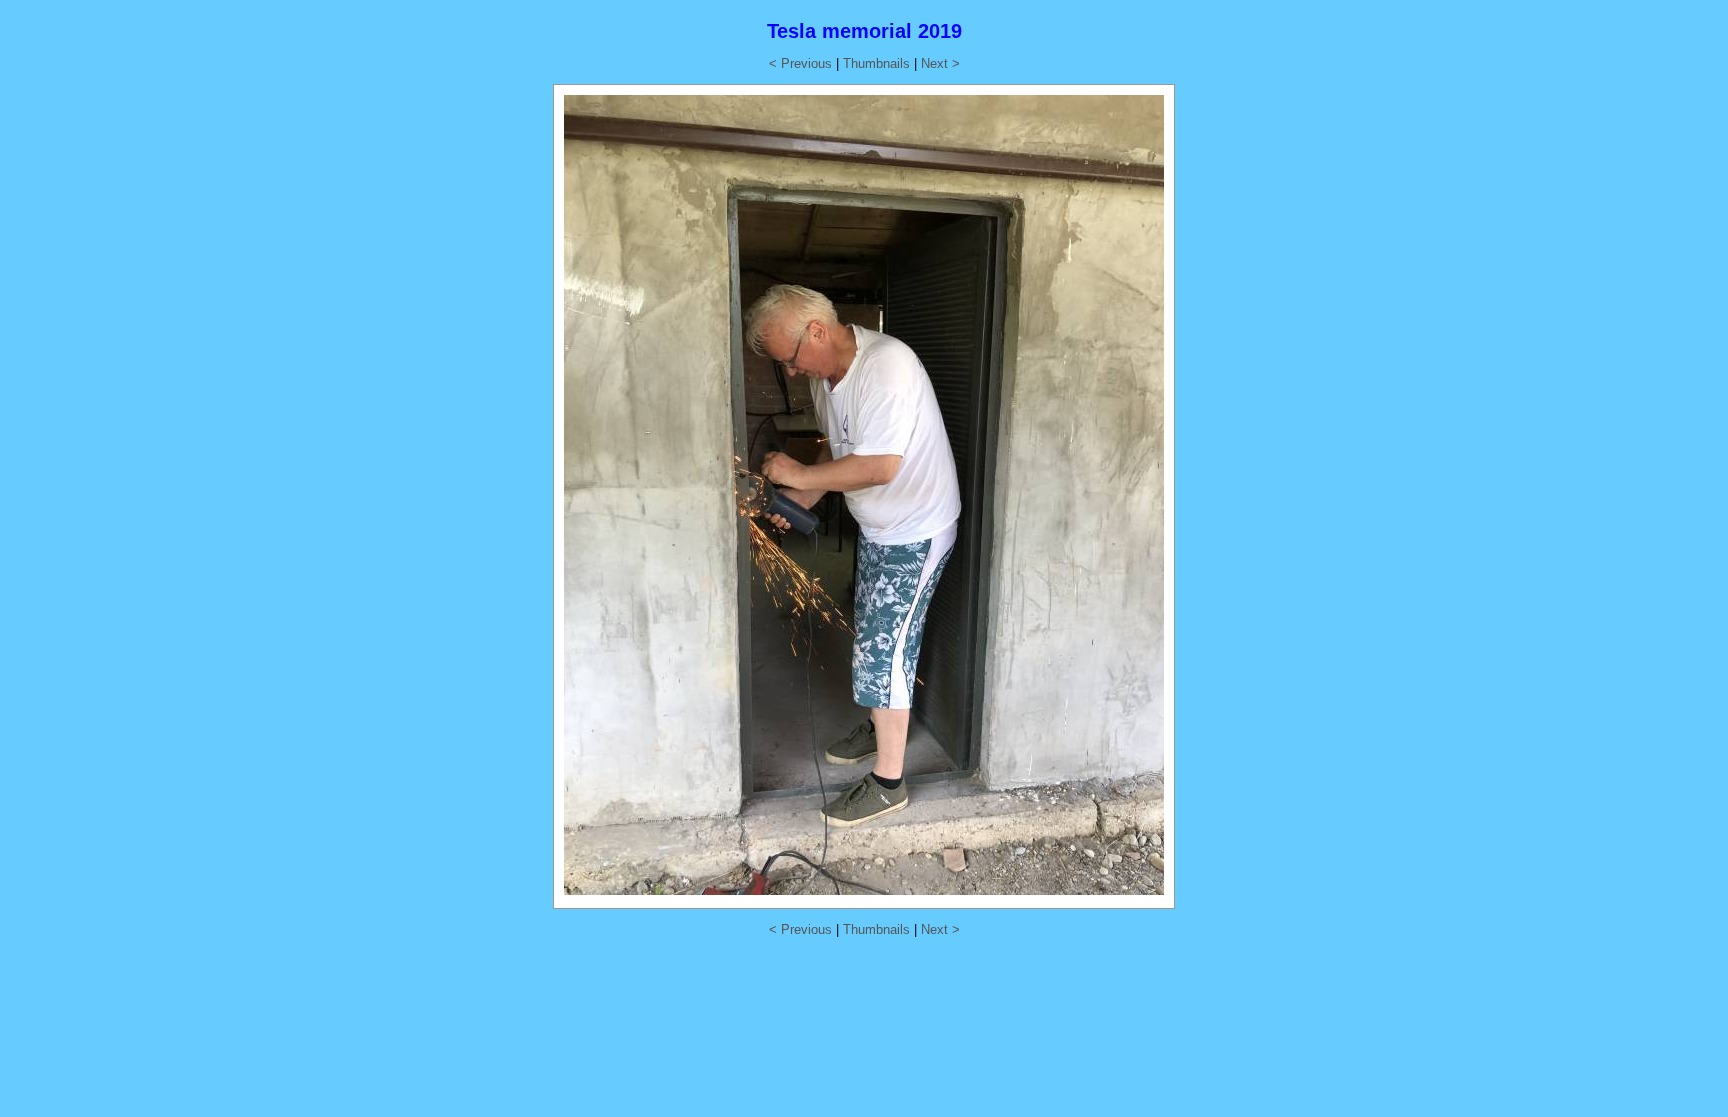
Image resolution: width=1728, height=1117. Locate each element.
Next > (940, 63)
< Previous (800, 63)
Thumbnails (876, 63)
